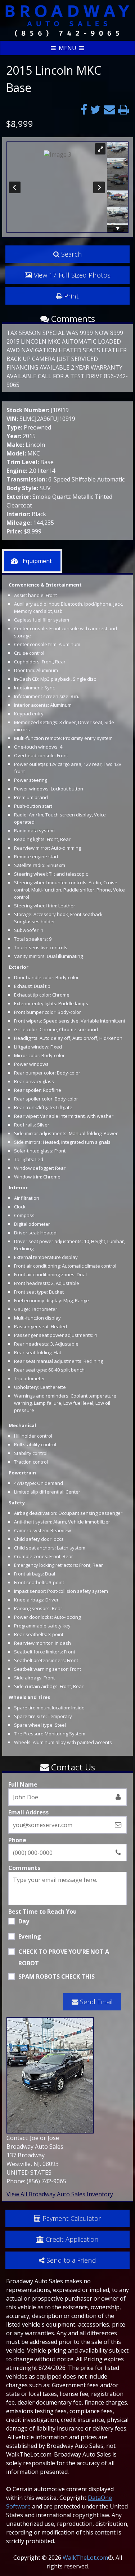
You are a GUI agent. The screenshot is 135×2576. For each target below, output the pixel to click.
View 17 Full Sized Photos (72, 275)
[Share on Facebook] (84, 109)
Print (71, 296)
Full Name (23, 1784)
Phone (17, 1840)
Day (24, 1921)
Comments (24, 1868)
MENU (67, 48)
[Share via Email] (109, 109)
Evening (30, 1936)
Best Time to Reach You (42, 1912)
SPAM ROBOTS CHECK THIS (57, 1976)
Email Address (28, 1812)
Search (72, 254)
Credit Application (72, 2239)
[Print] (123, 109)
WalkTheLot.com (85, 2558)
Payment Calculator (72, 2218)
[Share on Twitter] (95, 109)
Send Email (96, 2002)
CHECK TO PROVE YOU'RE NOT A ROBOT (64, 1957)
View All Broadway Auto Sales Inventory (60, 2194)
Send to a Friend (71, 2260)
